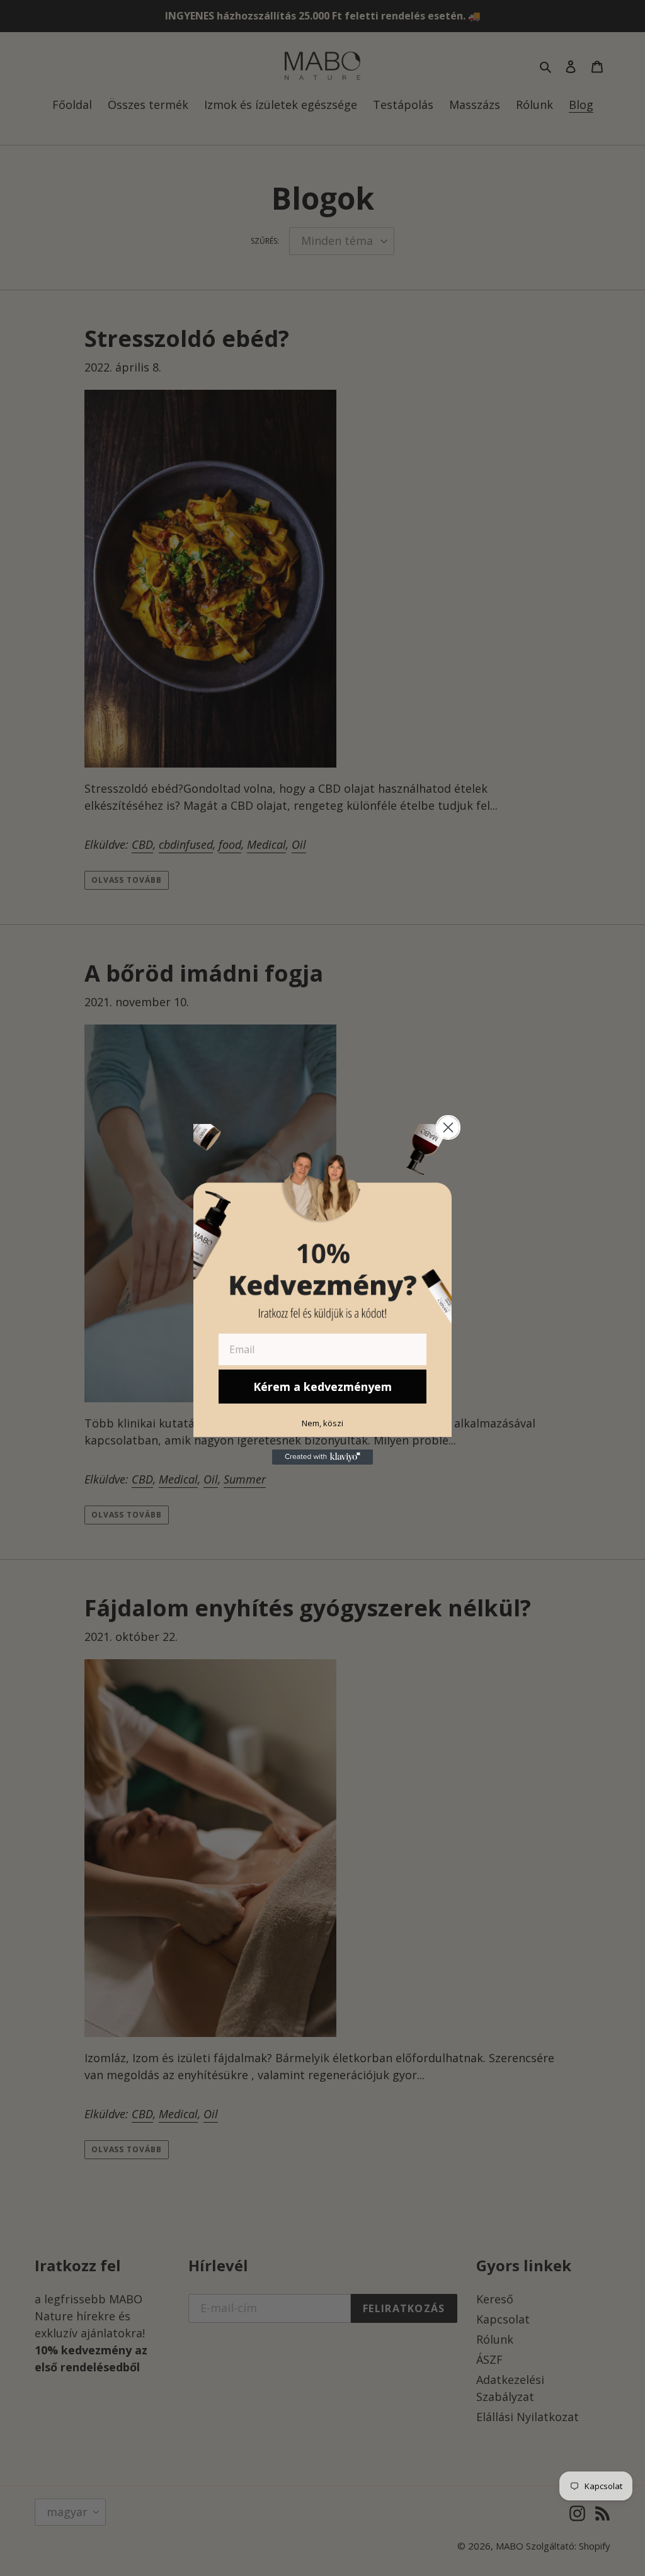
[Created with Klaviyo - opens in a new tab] (322, 1457)
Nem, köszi (322, 1423)
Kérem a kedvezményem (322, 1387)
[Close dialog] (448, 1127)
